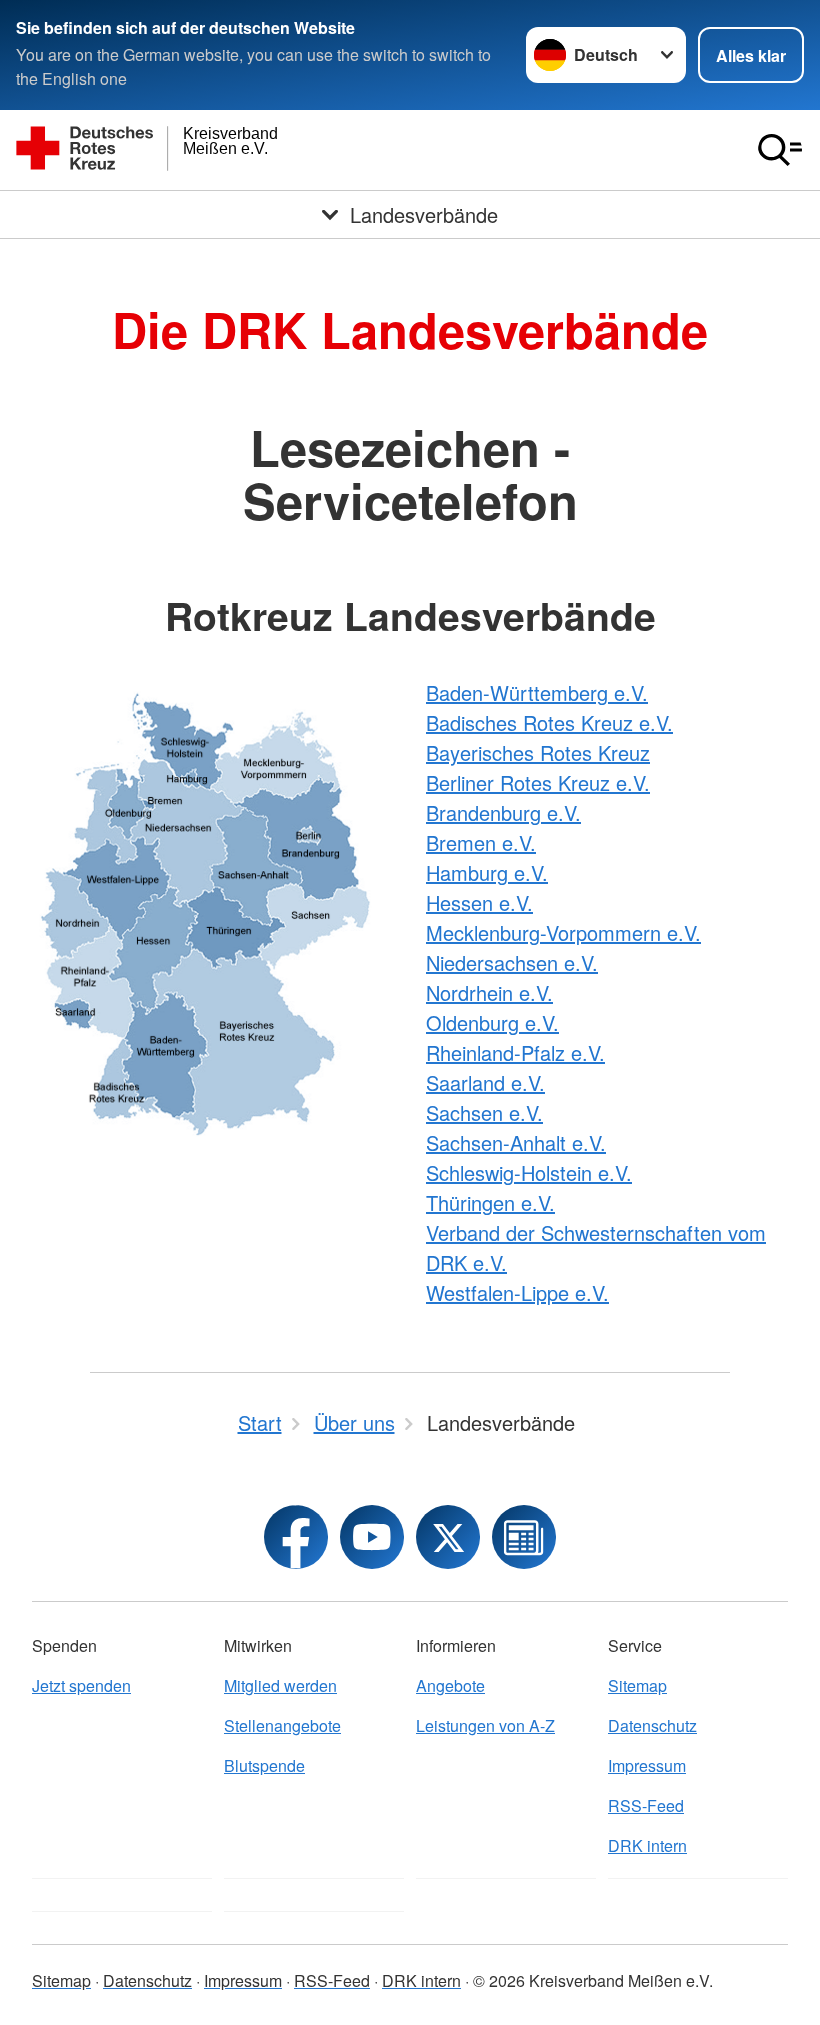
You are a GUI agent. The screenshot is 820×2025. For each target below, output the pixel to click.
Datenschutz (652, 1725)
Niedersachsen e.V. (512, 962)
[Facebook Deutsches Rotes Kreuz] (296, 1537)
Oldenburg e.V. (492, 1022)
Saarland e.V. (485, 1082)
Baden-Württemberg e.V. (537, 692)
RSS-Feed (646, 1805)
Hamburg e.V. (487, 872)
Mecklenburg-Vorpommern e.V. (563, 932)
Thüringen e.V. (490, 1202)
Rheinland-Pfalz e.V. (515, 1052)
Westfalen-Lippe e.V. (517, 1292)
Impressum (647, 1765)
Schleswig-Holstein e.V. (529, 1172)
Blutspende (264, 1765)
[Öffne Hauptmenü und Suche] (780, 150)
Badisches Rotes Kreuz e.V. (549, 722)
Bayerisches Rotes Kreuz (538, 752)
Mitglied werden (280, 1685)
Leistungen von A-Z (485, 1725)
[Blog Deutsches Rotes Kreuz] (524, 1537)
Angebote (450, 1685)
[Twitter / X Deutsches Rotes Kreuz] (448, 1537)
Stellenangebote (282, 1725)
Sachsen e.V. (484, 1112)
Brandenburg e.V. (503, 812)
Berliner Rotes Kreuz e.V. (538, 782)
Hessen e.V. (479, 902)
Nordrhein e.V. (489, 992)
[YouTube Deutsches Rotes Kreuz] (372, 1537)
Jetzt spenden (81, 1685)
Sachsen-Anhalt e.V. (516, 1142)
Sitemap (637, 1685)
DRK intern (647, 1845)
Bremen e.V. (481, 842)
